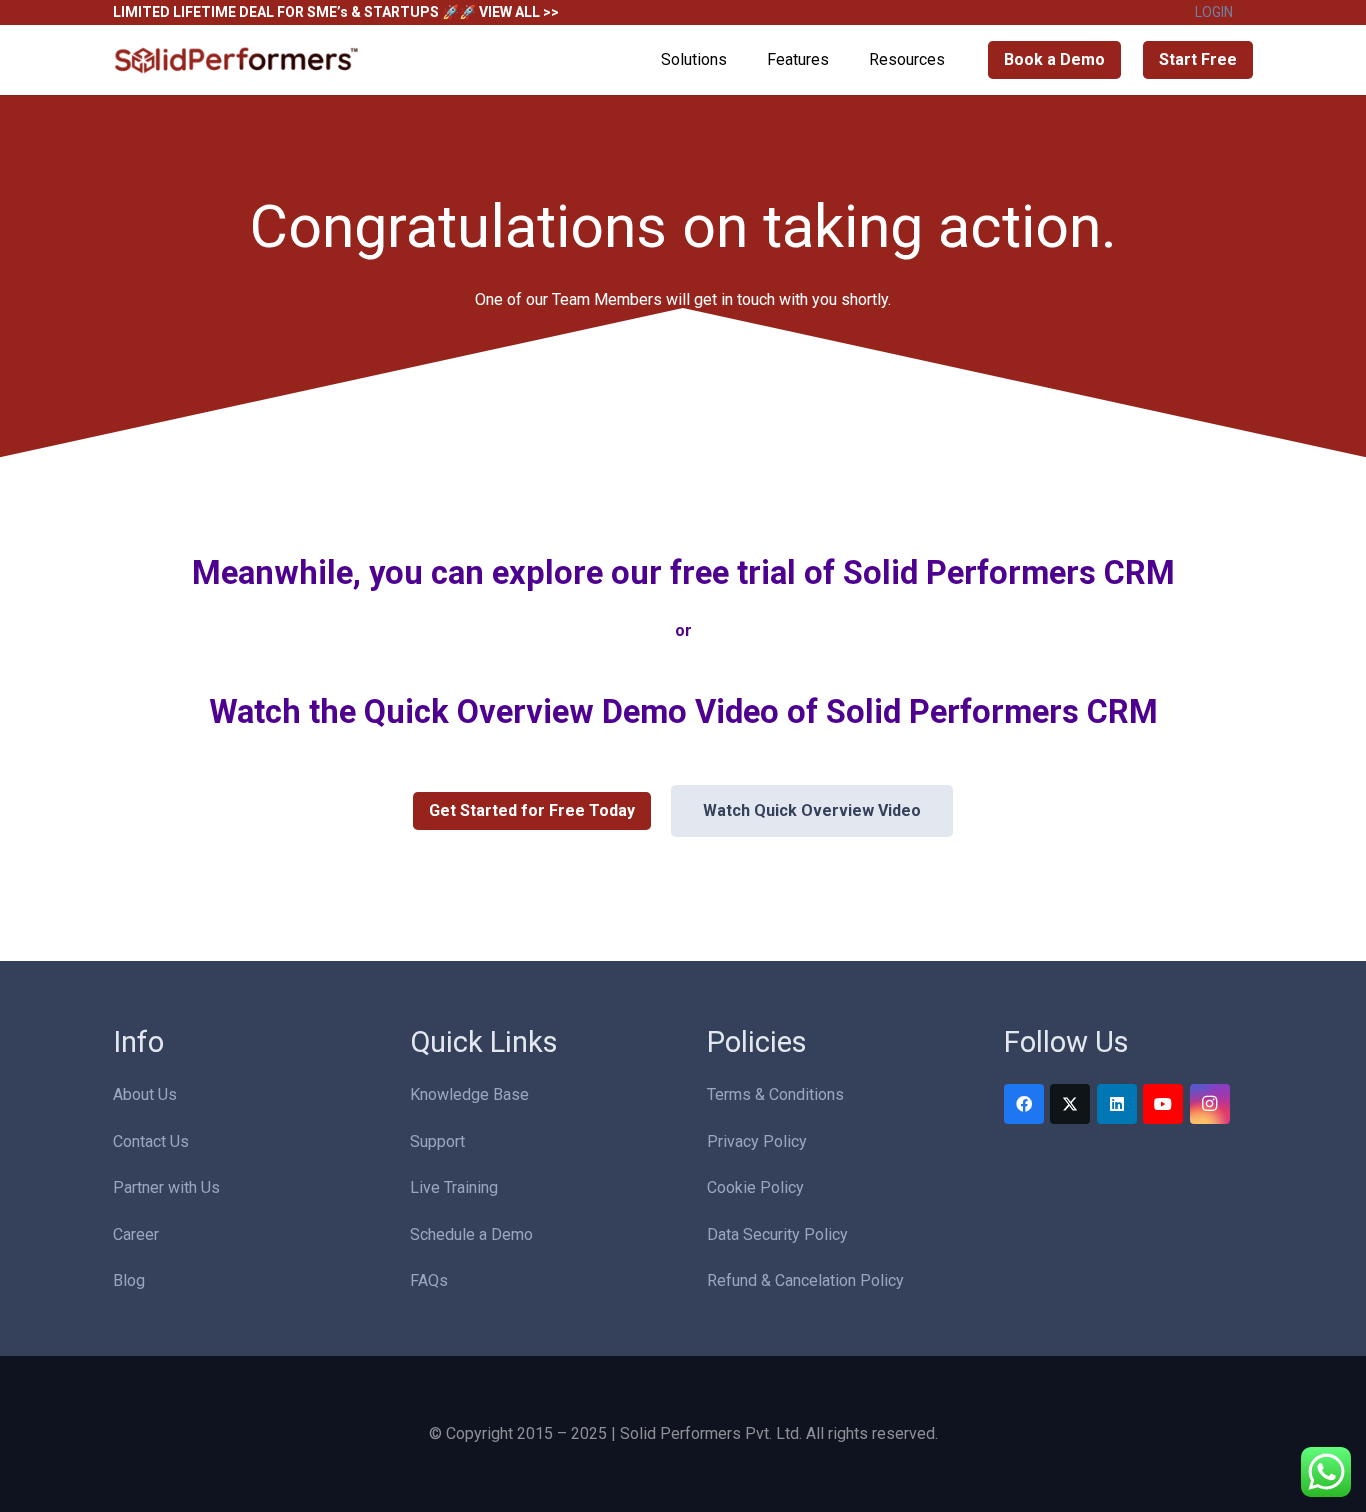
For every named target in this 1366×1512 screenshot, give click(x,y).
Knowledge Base (469, 1094)
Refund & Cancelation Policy (805, 1280)
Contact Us (151, 1141)
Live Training (454, 1187)
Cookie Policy (755, 1187)
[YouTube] (1163, 1104)
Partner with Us (166, 1187)
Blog (129, 1280)
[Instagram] (1210, 1104)
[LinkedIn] (1117, 1104)
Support (437, 1141)
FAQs (429, 1280)
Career (136, 1234)
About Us (145, 1094)
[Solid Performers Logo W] (238, 60)
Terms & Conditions (775, 1094)
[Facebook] (1024, 1104)
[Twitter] (1070, 1104)
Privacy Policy (757, 1141)
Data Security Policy (777, 1234)
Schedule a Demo (471, 1234)
